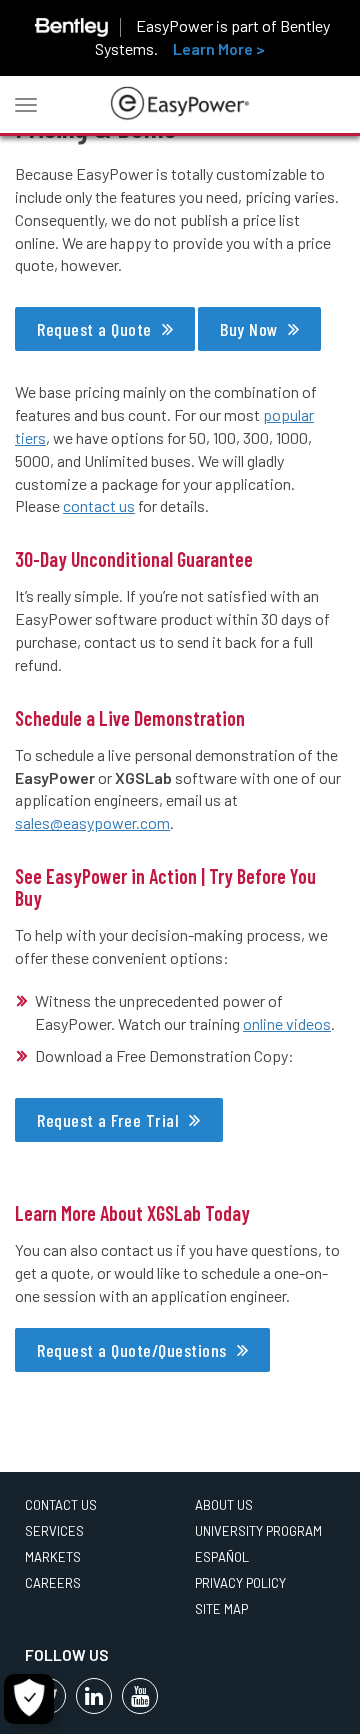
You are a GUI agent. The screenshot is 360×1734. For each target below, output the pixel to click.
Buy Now (249, 329)
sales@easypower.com (92, 822)
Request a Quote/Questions (132, 1350)
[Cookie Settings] (29, 1699)
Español (222, 1557)
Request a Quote (94, 329)
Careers (53, 1583)
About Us (224, 1505)
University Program (258, 1531)
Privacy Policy (240, 1583)
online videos (287, 1023)
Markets (53, 1557)
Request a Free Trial (108, 1120)
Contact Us (61, 1505)
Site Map (221, 1609)
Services (54, 1531)
